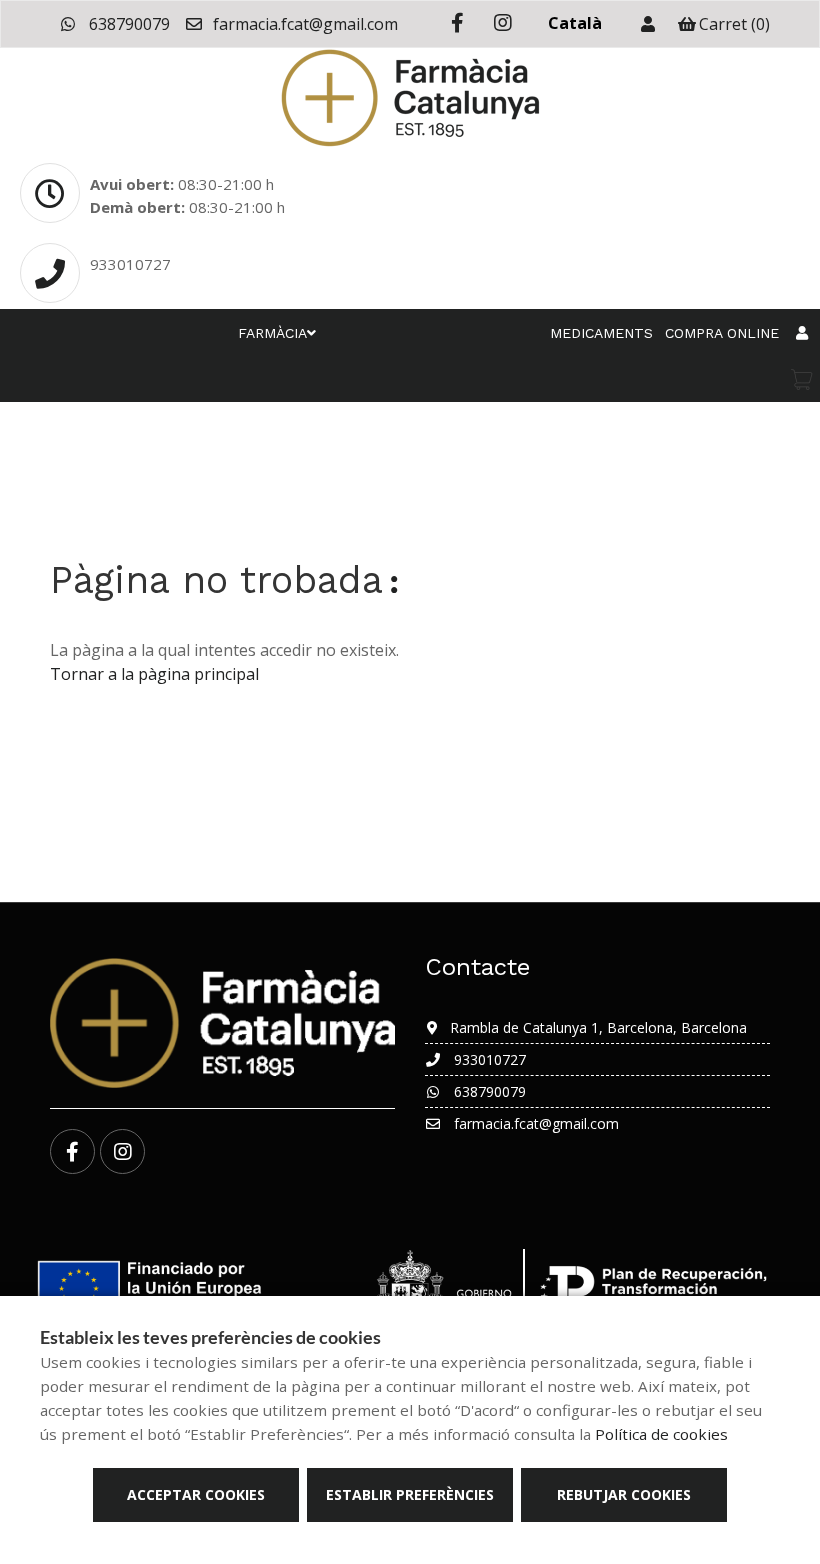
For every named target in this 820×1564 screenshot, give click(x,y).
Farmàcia (272, 333)
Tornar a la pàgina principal (154, 674)
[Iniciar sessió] (647, 24)
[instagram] (502, 23)
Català (575, 23)
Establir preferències (410, 1494)
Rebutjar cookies (624, 1494)
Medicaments (601, 333)
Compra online (722, 333)
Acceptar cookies (196, 1494)
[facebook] (457, 23)
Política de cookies (661, 1434)
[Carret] (802, 379)
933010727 (130, 264)
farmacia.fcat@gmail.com (303, 24)
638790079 (127, 24)
